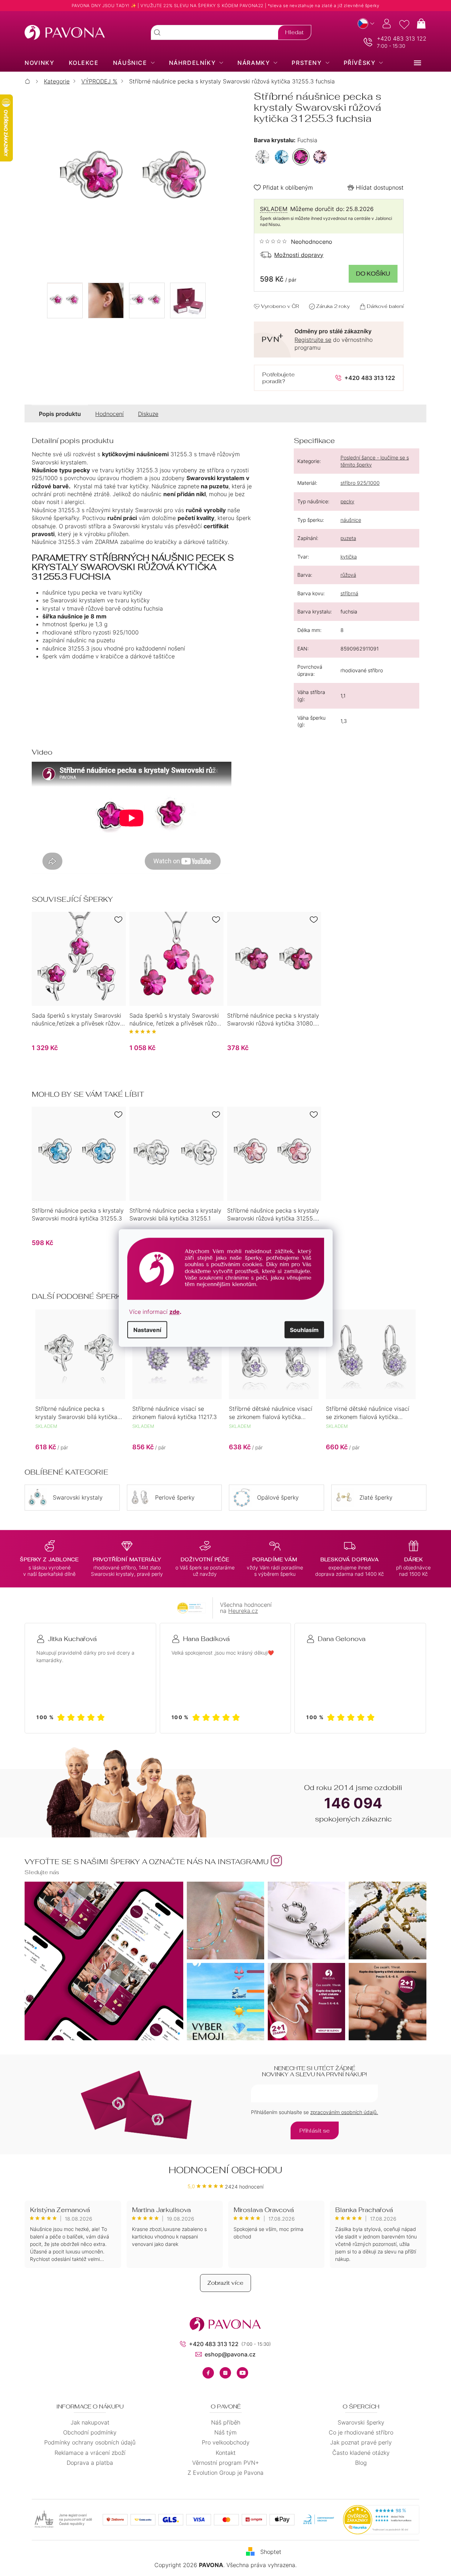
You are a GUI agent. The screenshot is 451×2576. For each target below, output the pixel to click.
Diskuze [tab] (148, 414)
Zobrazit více (225, 2283)
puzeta (348, 538)
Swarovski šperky (361, 2422)
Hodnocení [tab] (109, 414)
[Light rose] (320, 157)
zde (175, 1312)
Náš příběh (226, 2422)
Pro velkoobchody (226, 2442)
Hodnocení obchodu (225, 2170)
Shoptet (271, 2552)
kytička (349, 557)
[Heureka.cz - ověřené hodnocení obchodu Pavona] (191, 1608)
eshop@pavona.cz (230, 2354)
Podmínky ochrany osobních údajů (90, 2442)
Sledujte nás (42, 1872)
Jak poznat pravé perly (361, 2442)
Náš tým (225, 2432)
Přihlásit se (315, 2131)
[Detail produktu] (79, 959)
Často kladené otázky (361, 2453)
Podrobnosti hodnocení (296, 242)
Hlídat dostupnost (380, 187)
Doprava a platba (90, 2463)
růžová (348, 575)
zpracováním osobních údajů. (344, 2112)
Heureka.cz (243, 1611)
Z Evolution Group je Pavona (225, 2473)
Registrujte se (313, 340)
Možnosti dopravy (299, 255)
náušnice (351, 520)
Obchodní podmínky (90, 2432)
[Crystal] (262, 157)
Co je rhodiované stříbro (361, 2432)
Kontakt (226, 2453)
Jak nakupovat (90, 2422)
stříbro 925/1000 (360, 483)
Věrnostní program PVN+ (225, 2463)
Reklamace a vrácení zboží (90, 2453)
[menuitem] (39, 63)
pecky (347, 501)
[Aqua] (282, 157)
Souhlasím (304, 1330)
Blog (361, 2463)
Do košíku (373, 274)
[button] (80, 1441)
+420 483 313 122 (402, 38)
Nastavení (147, 1330)
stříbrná (349, 593)
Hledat (294, 32)
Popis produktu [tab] (60, 414)
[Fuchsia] (301, 157)
